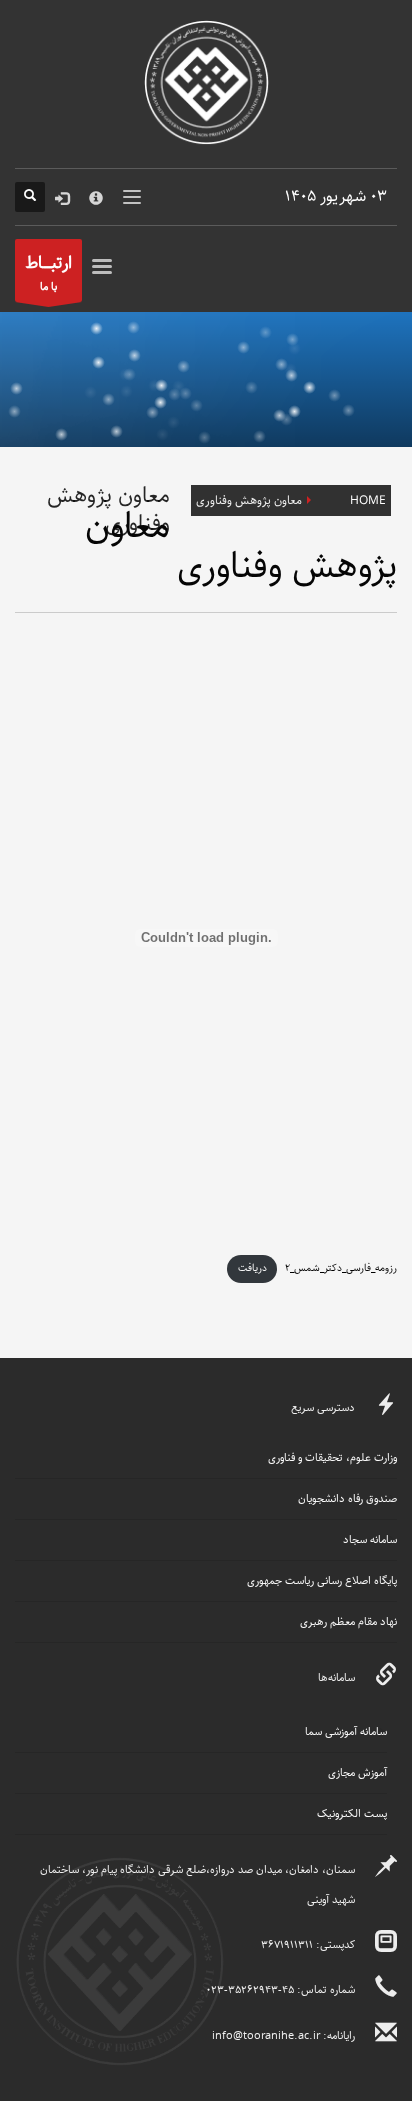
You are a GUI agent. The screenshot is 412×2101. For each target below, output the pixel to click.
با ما (48, 272)
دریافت (252, 1268)
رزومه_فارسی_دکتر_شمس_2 (341, 1268)
